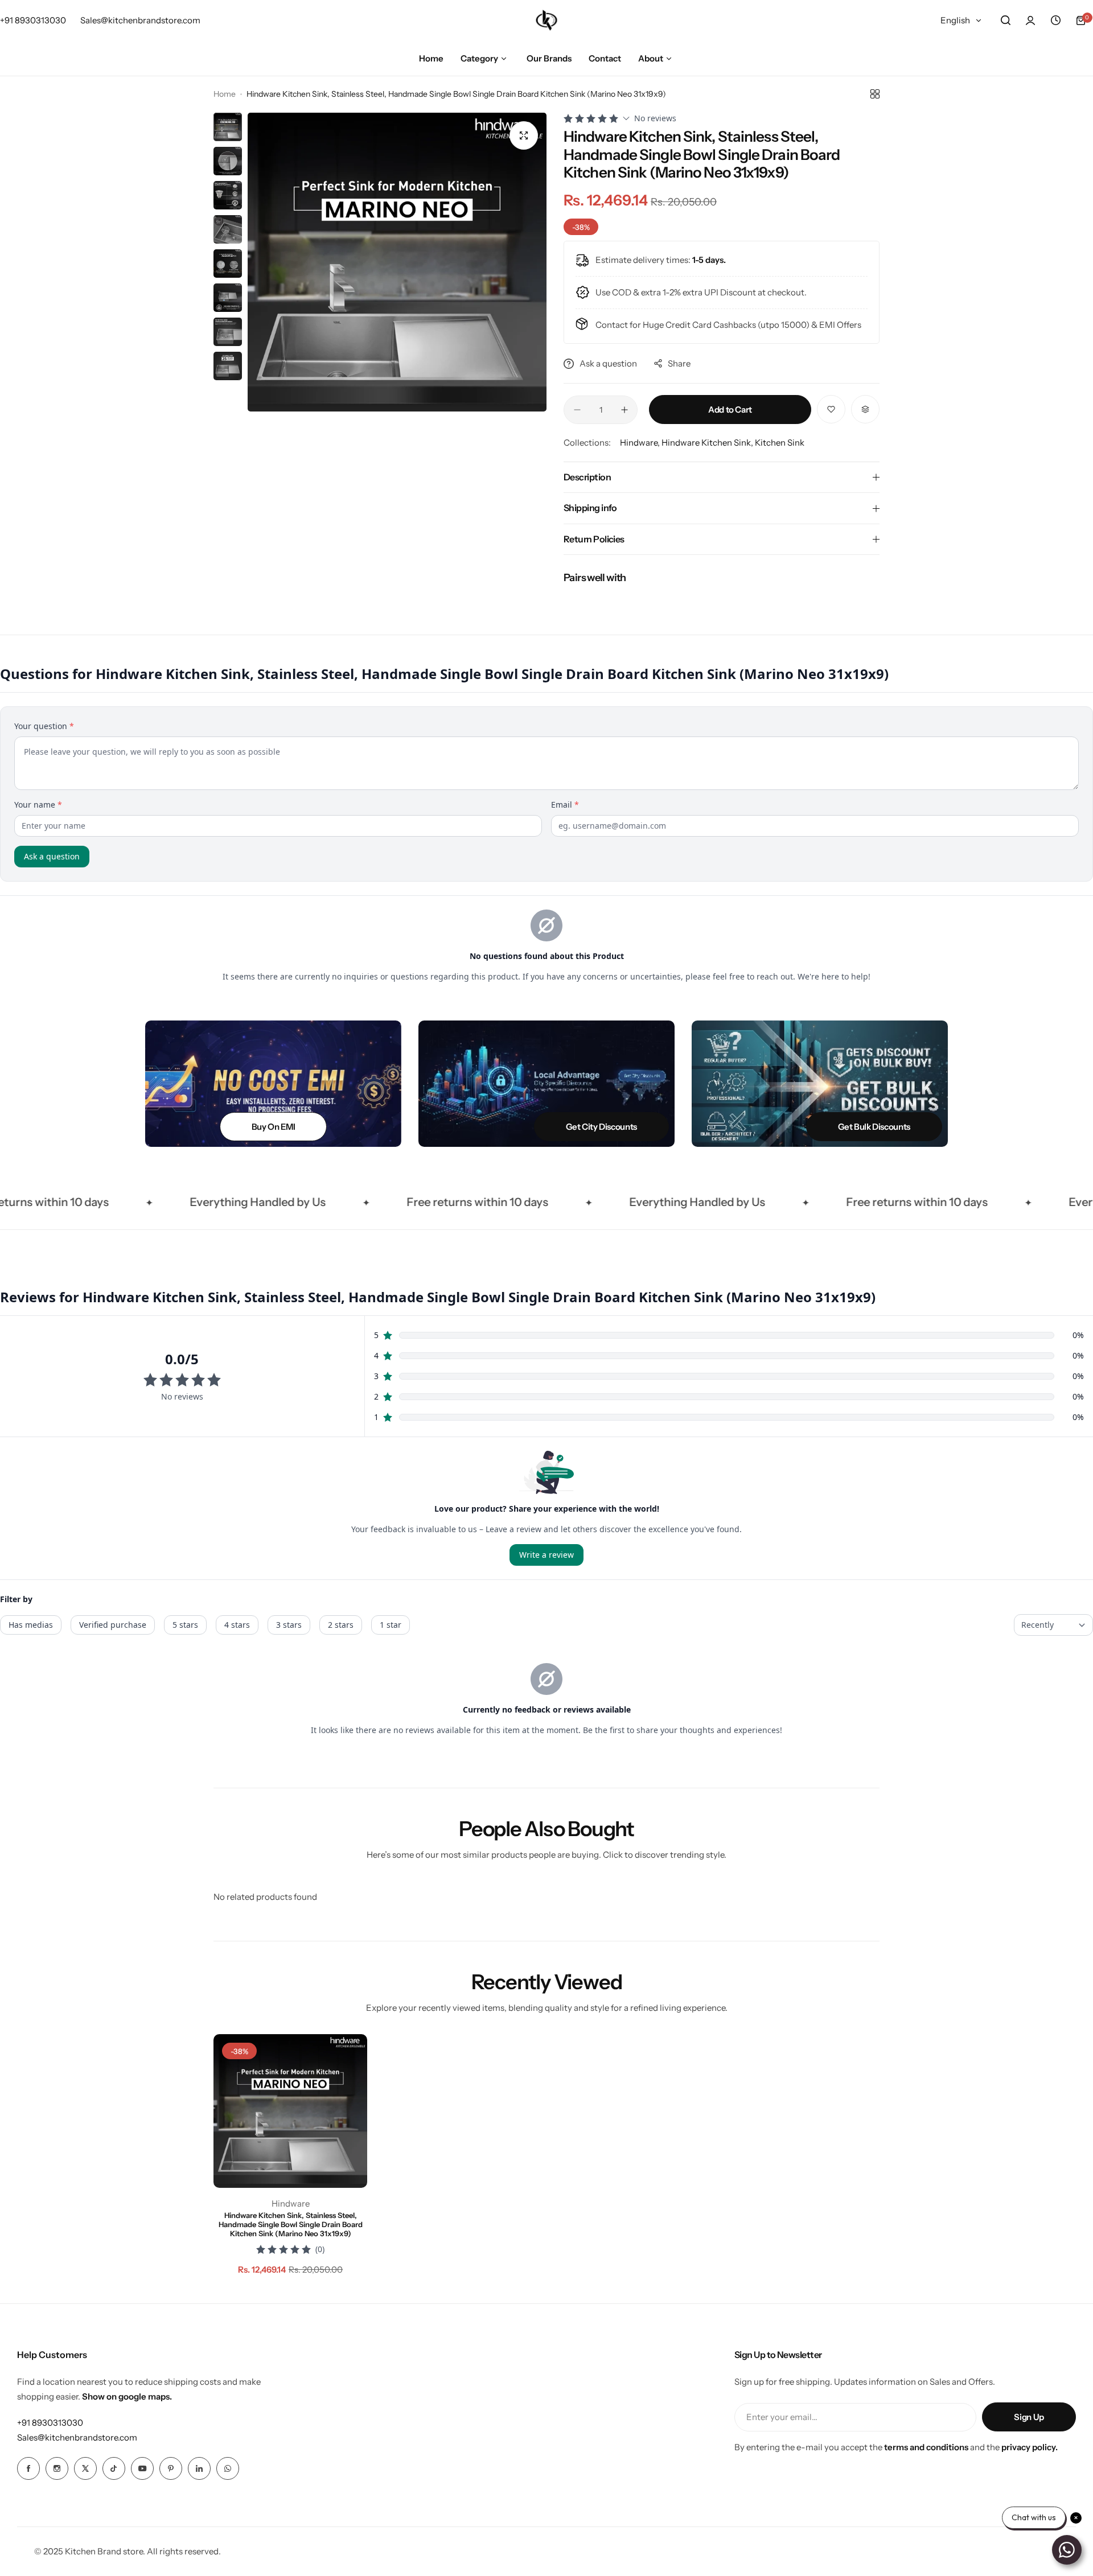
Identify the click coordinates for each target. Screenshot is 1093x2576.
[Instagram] (57, 2468)
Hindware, (641, 443)
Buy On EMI (273, 1127)
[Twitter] (85, 2468)
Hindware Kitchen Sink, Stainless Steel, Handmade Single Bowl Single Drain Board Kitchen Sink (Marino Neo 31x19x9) (291, 2224)
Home (225, 94)
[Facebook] (28, 2468)
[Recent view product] (1055, 20)
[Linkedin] (199, 2468)
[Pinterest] (171, 2468)
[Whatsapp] (228, 2468)
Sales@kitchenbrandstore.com (77, 2437)
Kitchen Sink (780, 443)
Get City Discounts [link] (601, 1127)
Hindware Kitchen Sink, (708, 443)
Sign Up (1029, 2417)
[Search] (1005, 20)
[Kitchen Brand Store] (546, 20)
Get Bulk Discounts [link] (874, 1127)
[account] (1030, 20)
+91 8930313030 (50, 2423)
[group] (397, 262)
